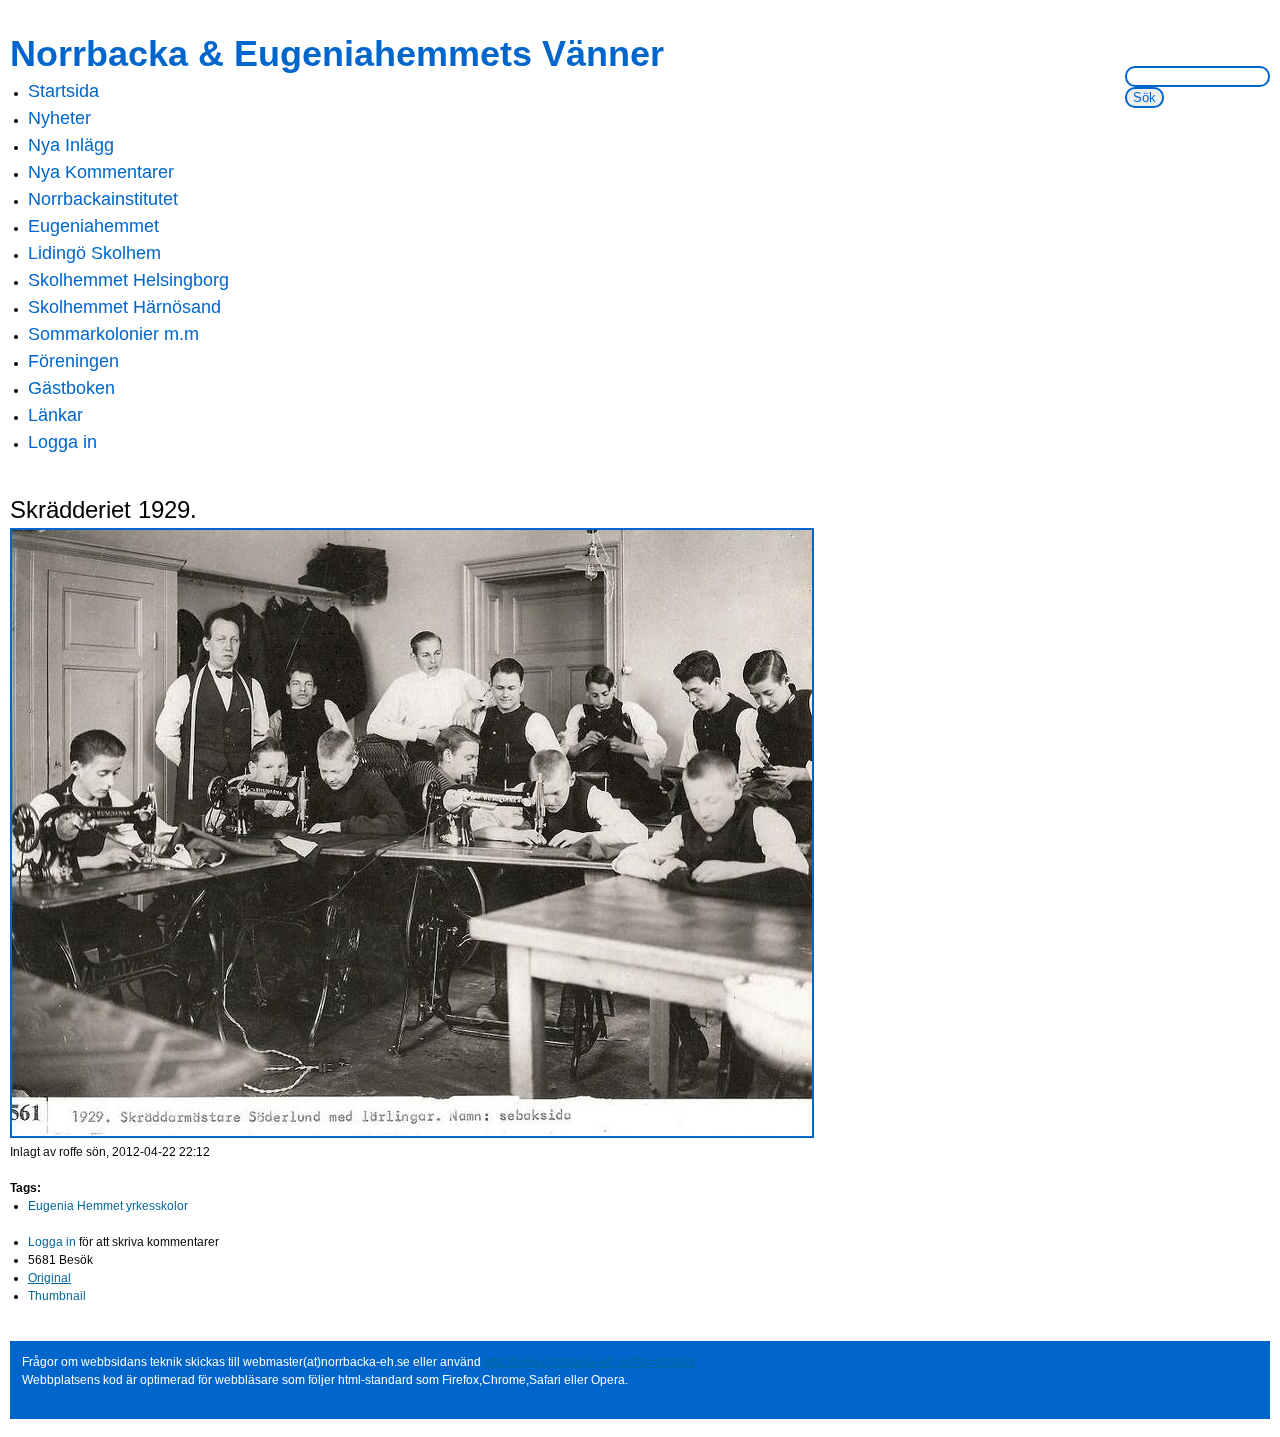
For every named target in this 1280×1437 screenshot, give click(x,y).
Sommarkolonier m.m (113, 334)
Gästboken (71, 388)
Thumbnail (57, 1296)
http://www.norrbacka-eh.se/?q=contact (589, 1362)
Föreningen (73, 361)
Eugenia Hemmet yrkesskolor (108, 1206)
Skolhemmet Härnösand (124, 307)
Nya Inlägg (71, 145)
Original (49, 1278)
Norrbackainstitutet (103, 199)
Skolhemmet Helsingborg (128, 280)
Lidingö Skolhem (94, 253)
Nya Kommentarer (101, 172)
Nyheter (59, 118)
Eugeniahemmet (93, 226)
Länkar (55, 415)
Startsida (63, 91)
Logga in (62, 442)
